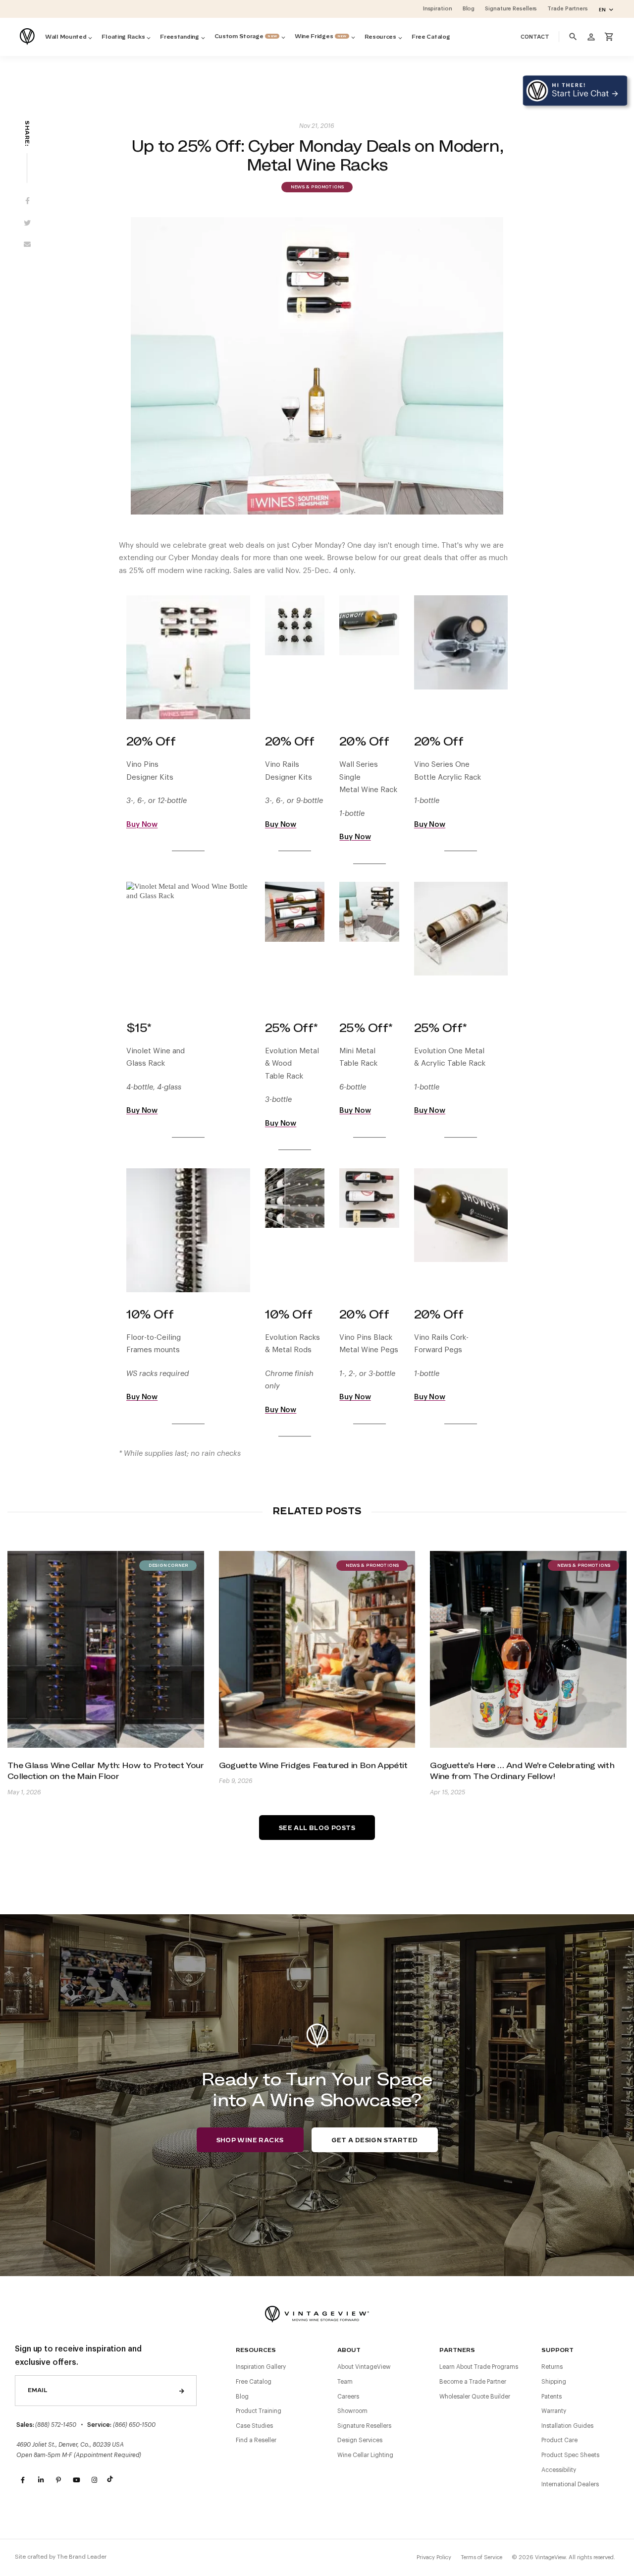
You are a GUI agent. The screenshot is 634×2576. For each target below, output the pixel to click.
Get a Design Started (375, 2140)
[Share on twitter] (27, 224)
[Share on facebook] (27, 202)
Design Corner (168, 1566)
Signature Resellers (364, 2426)
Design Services (360, 2440)
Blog (242, 2397)
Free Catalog (254, 2382)
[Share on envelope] (27, 246)
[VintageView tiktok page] (112, 2480)
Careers (348, 2397)
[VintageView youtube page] (76, 2480)
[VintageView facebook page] (23, 2480)
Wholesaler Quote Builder (475, 2397)
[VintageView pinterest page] (58, 2480)
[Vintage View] (317, 2313)
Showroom (352, 2411)
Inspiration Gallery (261, 2367)
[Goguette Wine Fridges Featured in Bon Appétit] (317, 1649)
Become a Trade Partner (473, 2382)
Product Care (559, 2440)
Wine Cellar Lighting (365, 2455)
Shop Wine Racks (250, 2140)
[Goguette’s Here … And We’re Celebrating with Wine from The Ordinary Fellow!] (528, 1649)
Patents (552, 2397)
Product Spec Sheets (570, 2455)
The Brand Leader (82, 2557)
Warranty (554, 2411)
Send (182, 2391)
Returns (552, 2367)
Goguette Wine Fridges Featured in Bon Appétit (313, 1765)
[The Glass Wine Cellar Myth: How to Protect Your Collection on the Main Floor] (106, 1649)
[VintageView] (28, 37)
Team (345, 2382)
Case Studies (254, 2426)
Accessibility (559, 2470)
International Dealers (570, 2484)
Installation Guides (567, 2426)
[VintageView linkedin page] (41, 2480)
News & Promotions (317, 187)
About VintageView (364, 2367)
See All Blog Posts (317, 1828)
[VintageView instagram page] (94, 2480)
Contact (535, 37)
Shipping (554, 2382)
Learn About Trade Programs (479, 2367)
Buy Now (142, 825)
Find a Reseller (256, 2440)
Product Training (259, 2411)
